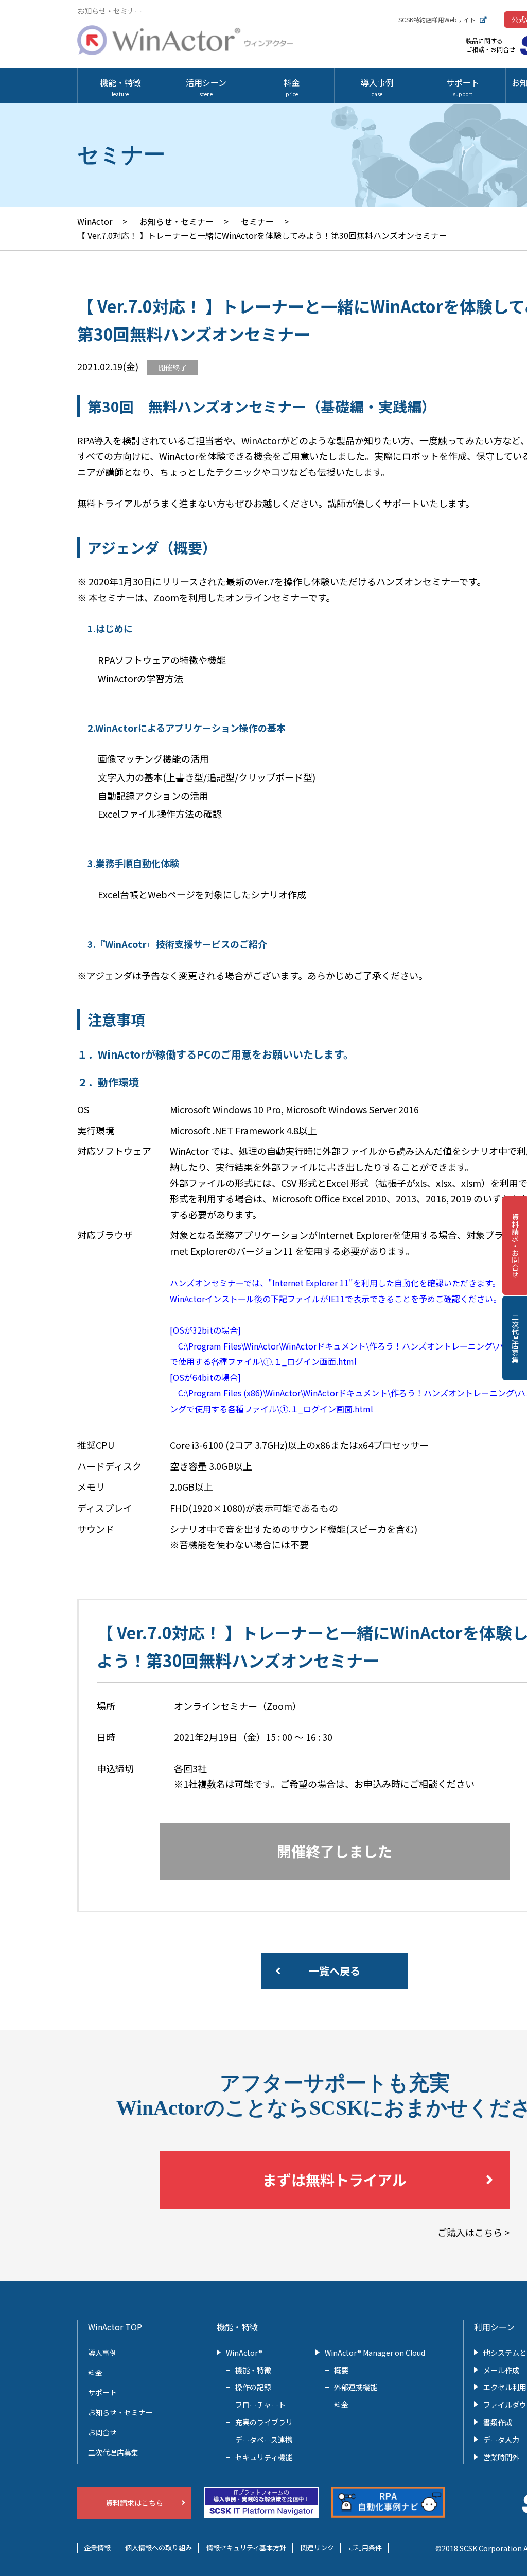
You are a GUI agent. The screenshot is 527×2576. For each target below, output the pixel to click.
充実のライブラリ (264, 2422)
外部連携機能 (356, 2387)
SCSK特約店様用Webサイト (437, 19)
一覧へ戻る (335, 1971)
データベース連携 (264, 2440)
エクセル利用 (505, 2387)
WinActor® (244, 2353)
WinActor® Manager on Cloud (375, 2353)
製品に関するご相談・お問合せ (490, 45)
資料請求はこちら (134, 2503)
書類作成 (498, 2422)
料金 (292, 87)
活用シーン (206, 87)
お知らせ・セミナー (120, 2412)
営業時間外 (501, 2457)
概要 (341, 2370)
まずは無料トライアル (335, 2180)
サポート (463, 87)
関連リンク (317, 2547)
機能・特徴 (120, 87)
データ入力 (501, 2440)
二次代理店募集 (515, 1338)
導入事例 (377, 87)
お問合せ (102, 2432)
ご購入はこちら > (473, 2232)
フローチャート (260, 2405)
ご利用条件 (365, 2547)
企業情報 (97, 2547)
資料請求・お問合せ (515, 1246)
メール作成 (501, 2370)
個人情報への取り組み (159, 2547)
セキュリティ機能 (264, 2457)
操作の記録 (253, 2387)
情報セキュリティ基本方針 (246, 2547)
